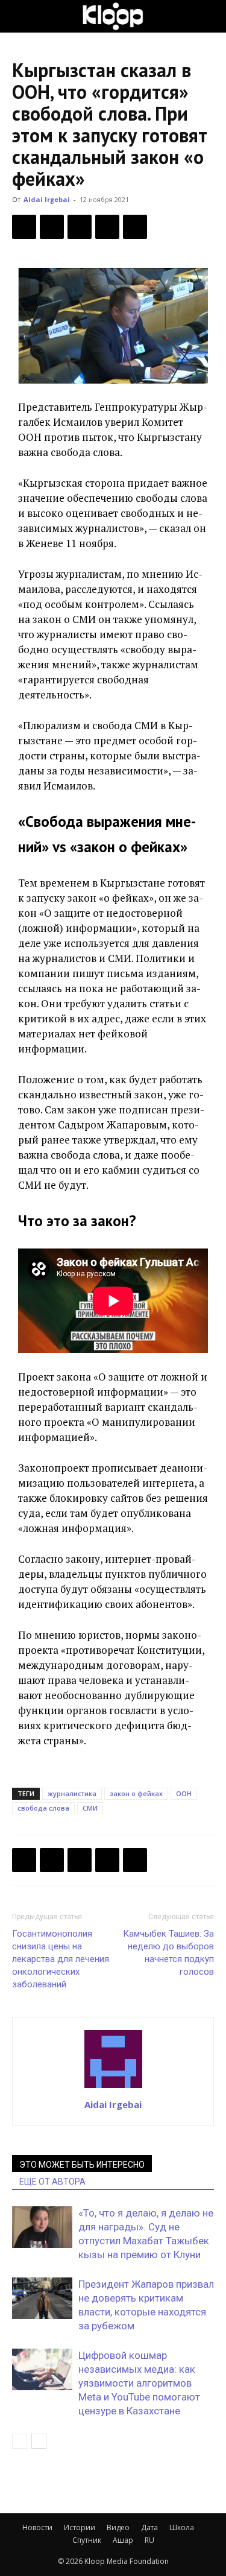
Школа (182, 2527)
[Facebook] (24, 227)
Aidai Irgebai (47, 199)
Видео (118, 2527)
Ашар (123, 2540)
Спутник (87, 2540)
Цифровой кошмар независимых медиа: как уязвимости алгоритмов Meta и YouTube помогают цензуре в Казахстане (139, 2383)
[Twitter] (52, 227)
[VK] (80, 227)
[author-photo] (113, 2087)
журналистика (72, 1793)
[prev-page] (20, 2441)
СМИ (90, 1808)
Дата (149, 2527)
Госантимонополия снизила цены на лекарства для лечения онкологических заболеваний (61, 1959)
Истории (80, 2527)
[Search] (209, 16)
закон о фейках (136, 1793)
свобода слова (43, 1808)
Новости (37, 2527)
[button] (20, 16)
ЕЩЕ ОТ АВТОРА (52, 2182)
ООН (184, 1793)
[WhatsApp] (135, 227)
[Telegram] (107, 227)
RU (149, 2540)
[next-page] (39, 2441)
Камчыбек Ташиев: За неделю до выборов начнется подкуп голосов (168, 1953)
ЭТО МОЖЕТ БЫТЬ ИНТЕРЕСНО (82, 2165)
